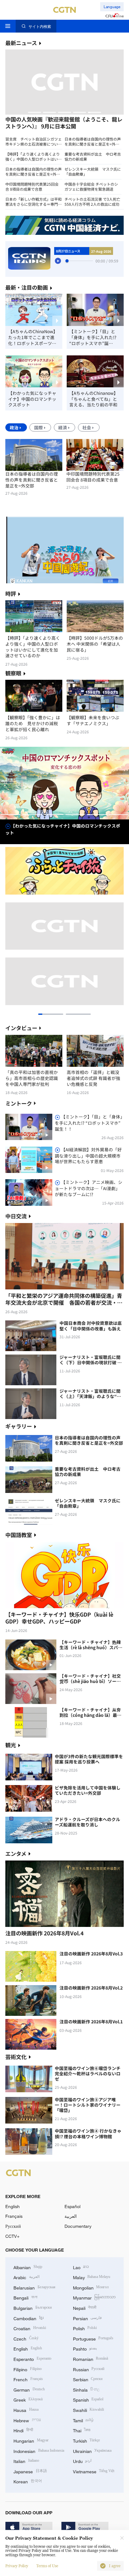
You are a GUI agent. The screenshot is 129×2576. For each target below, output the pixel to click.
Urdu (82, 2461)
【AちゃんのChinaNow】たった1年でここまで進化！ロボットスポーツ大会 (33, 337)
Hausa (26, 2410)
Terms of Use (47, 2566)
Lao (81, 2267)
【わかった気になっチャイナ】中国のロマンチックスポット (32, 399)
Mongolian (91, 2287)
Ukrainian (92, 2451)
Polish (85, 2328)
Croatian (30, 2328)
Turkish (87, 2440)
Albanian (28, 2267)
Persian (88, 2318)
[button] (34, 112)
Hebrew (27, 2420)
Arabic (26, 2277)
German (29, 2389)
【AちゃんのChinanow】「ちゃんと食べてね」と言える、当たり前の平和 (94, 399)
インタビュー (21, 1028)
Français (14, 2216)
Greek (28, 2399)
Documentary (78, 2226)
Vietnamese (94, 2471)
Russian (89, 2369)
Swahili (89, 2410)
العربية (71, 2216)
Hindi (23, 2430)
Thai (82, 2430)
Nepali (85, 2308)
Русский (13, 2226)
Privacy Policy (17, 2566)
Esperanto (32, 2359)
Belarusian (34, 2287)
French (28, 2379)
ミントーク (19, 1103)
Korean (28, 2481)
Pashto (85, 2348)
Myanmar (94, 2297)
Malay (92, 2277)
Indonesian (39, 2451)
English (13, 2206)
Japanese (30, 2471)
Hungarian (31, 2440)
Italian (26, 2461)
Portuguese (93, 2338)
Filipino (28, 2369)
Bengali (25, 2297)
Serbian (88, 2379)
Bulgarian (33, 2308)
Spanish (88, 2399)
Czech (26, 2338)
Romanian (91, 2359)
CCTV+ (12, 2236)
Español (72, 2206)
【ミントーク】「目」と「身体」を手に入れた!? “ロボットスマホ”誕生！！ (93, 337)
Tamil (83, 2420)
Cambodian (28, 2318)
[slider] (67, 261)
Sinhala (86, 2389)
